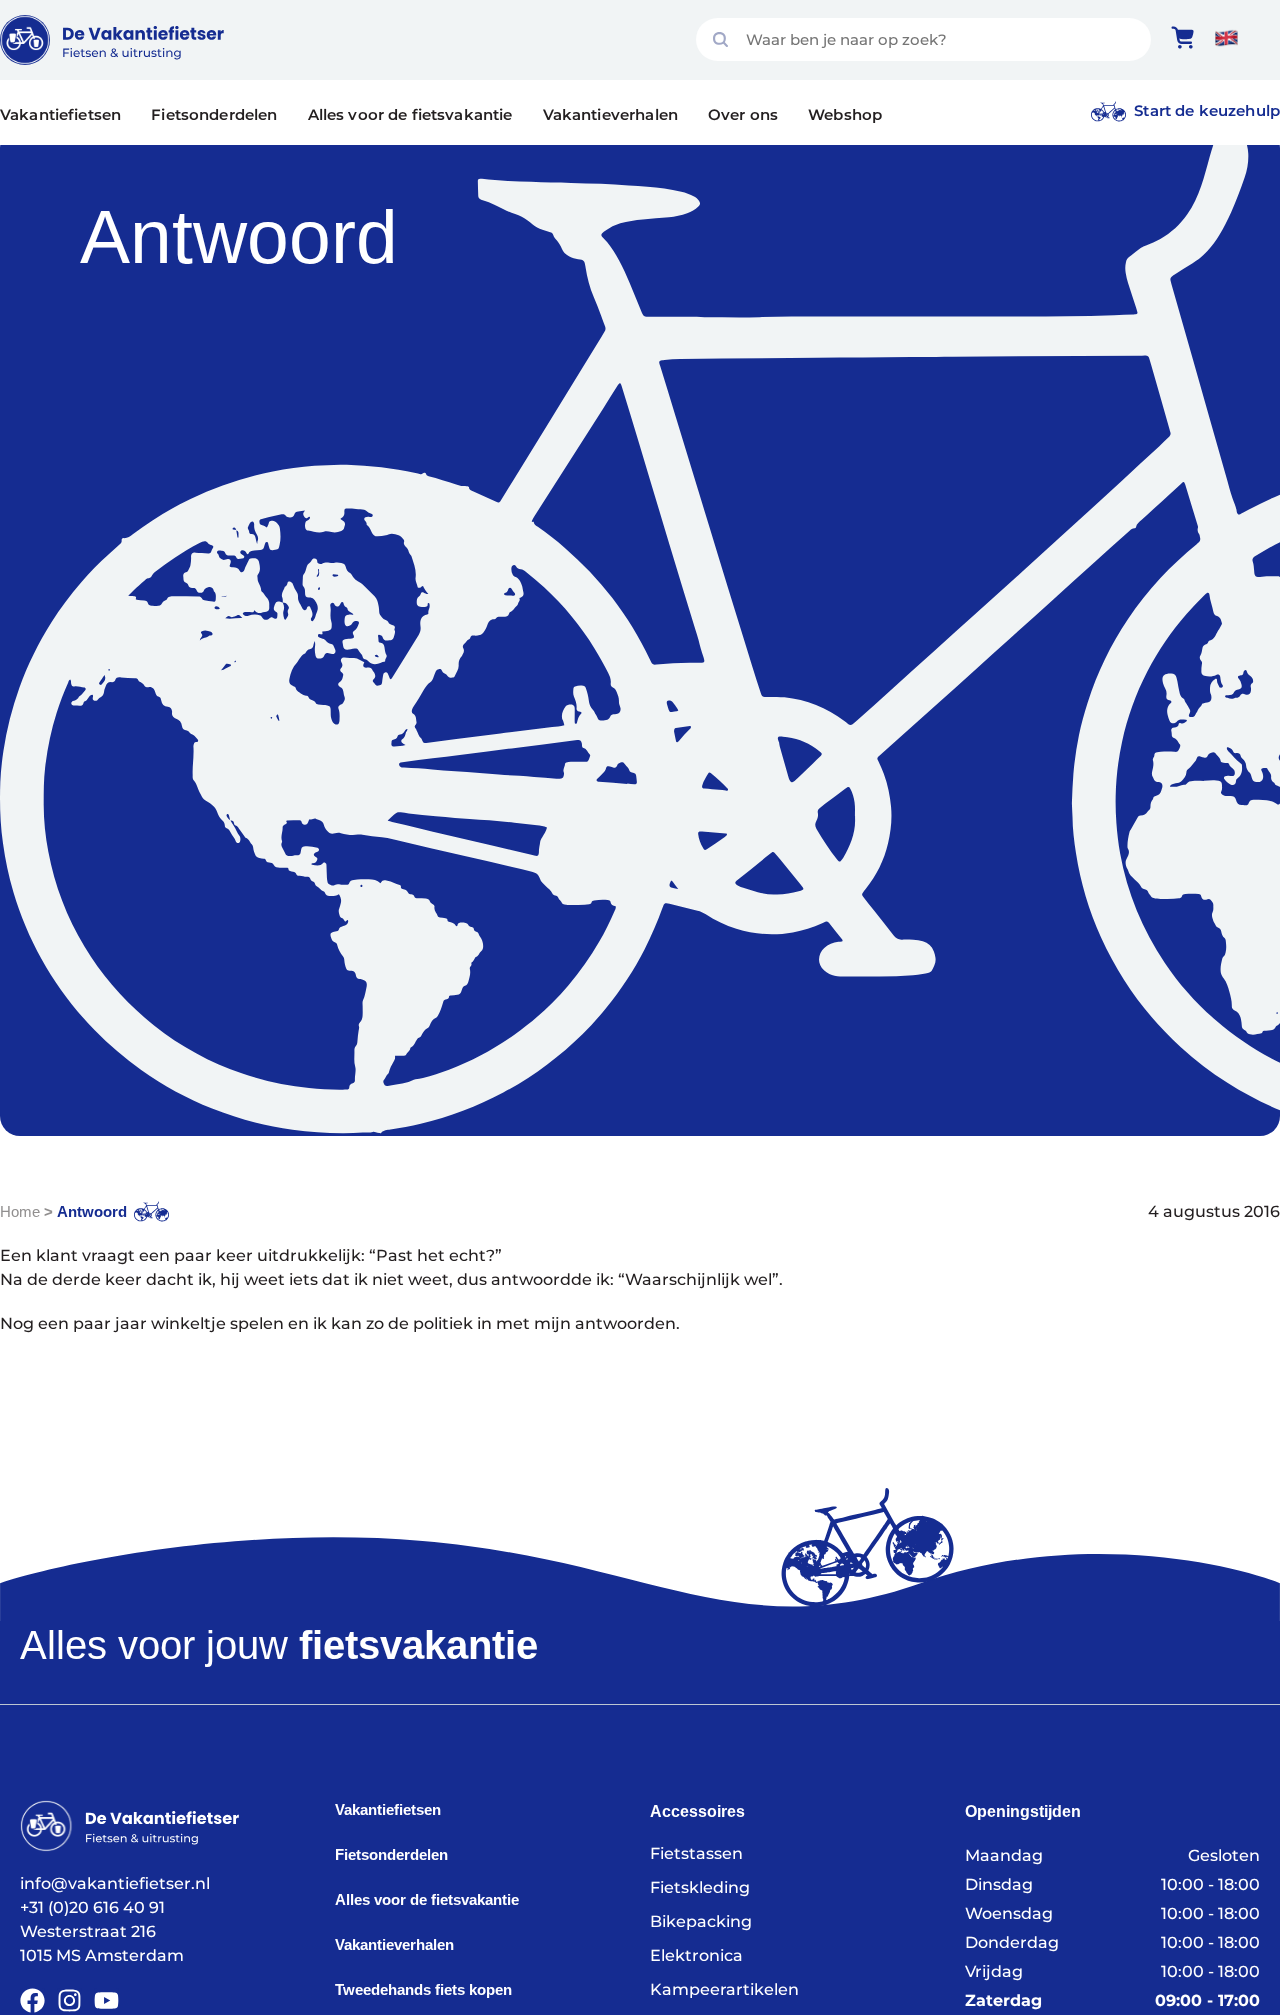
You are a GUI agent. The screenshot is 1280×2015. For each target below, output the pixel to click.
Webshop (845, 114)
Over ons (743, 114)
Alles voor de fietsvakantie (410, 114)
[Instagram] (69, 2000)
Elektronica (696, 1955)
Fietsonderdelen (214, 114)
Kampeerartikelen (724, 1989)
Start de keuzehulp (1207, 110)
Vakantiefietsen (60, 114)
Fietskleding (700, 1887)
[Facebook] (32, 2000)
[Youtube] (106, 2000)
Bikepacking (701, 1921)
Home (20, 1211)
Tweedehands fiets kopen (423, 1989)
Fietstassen (696, 1853)
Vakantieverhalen (610, 114)
